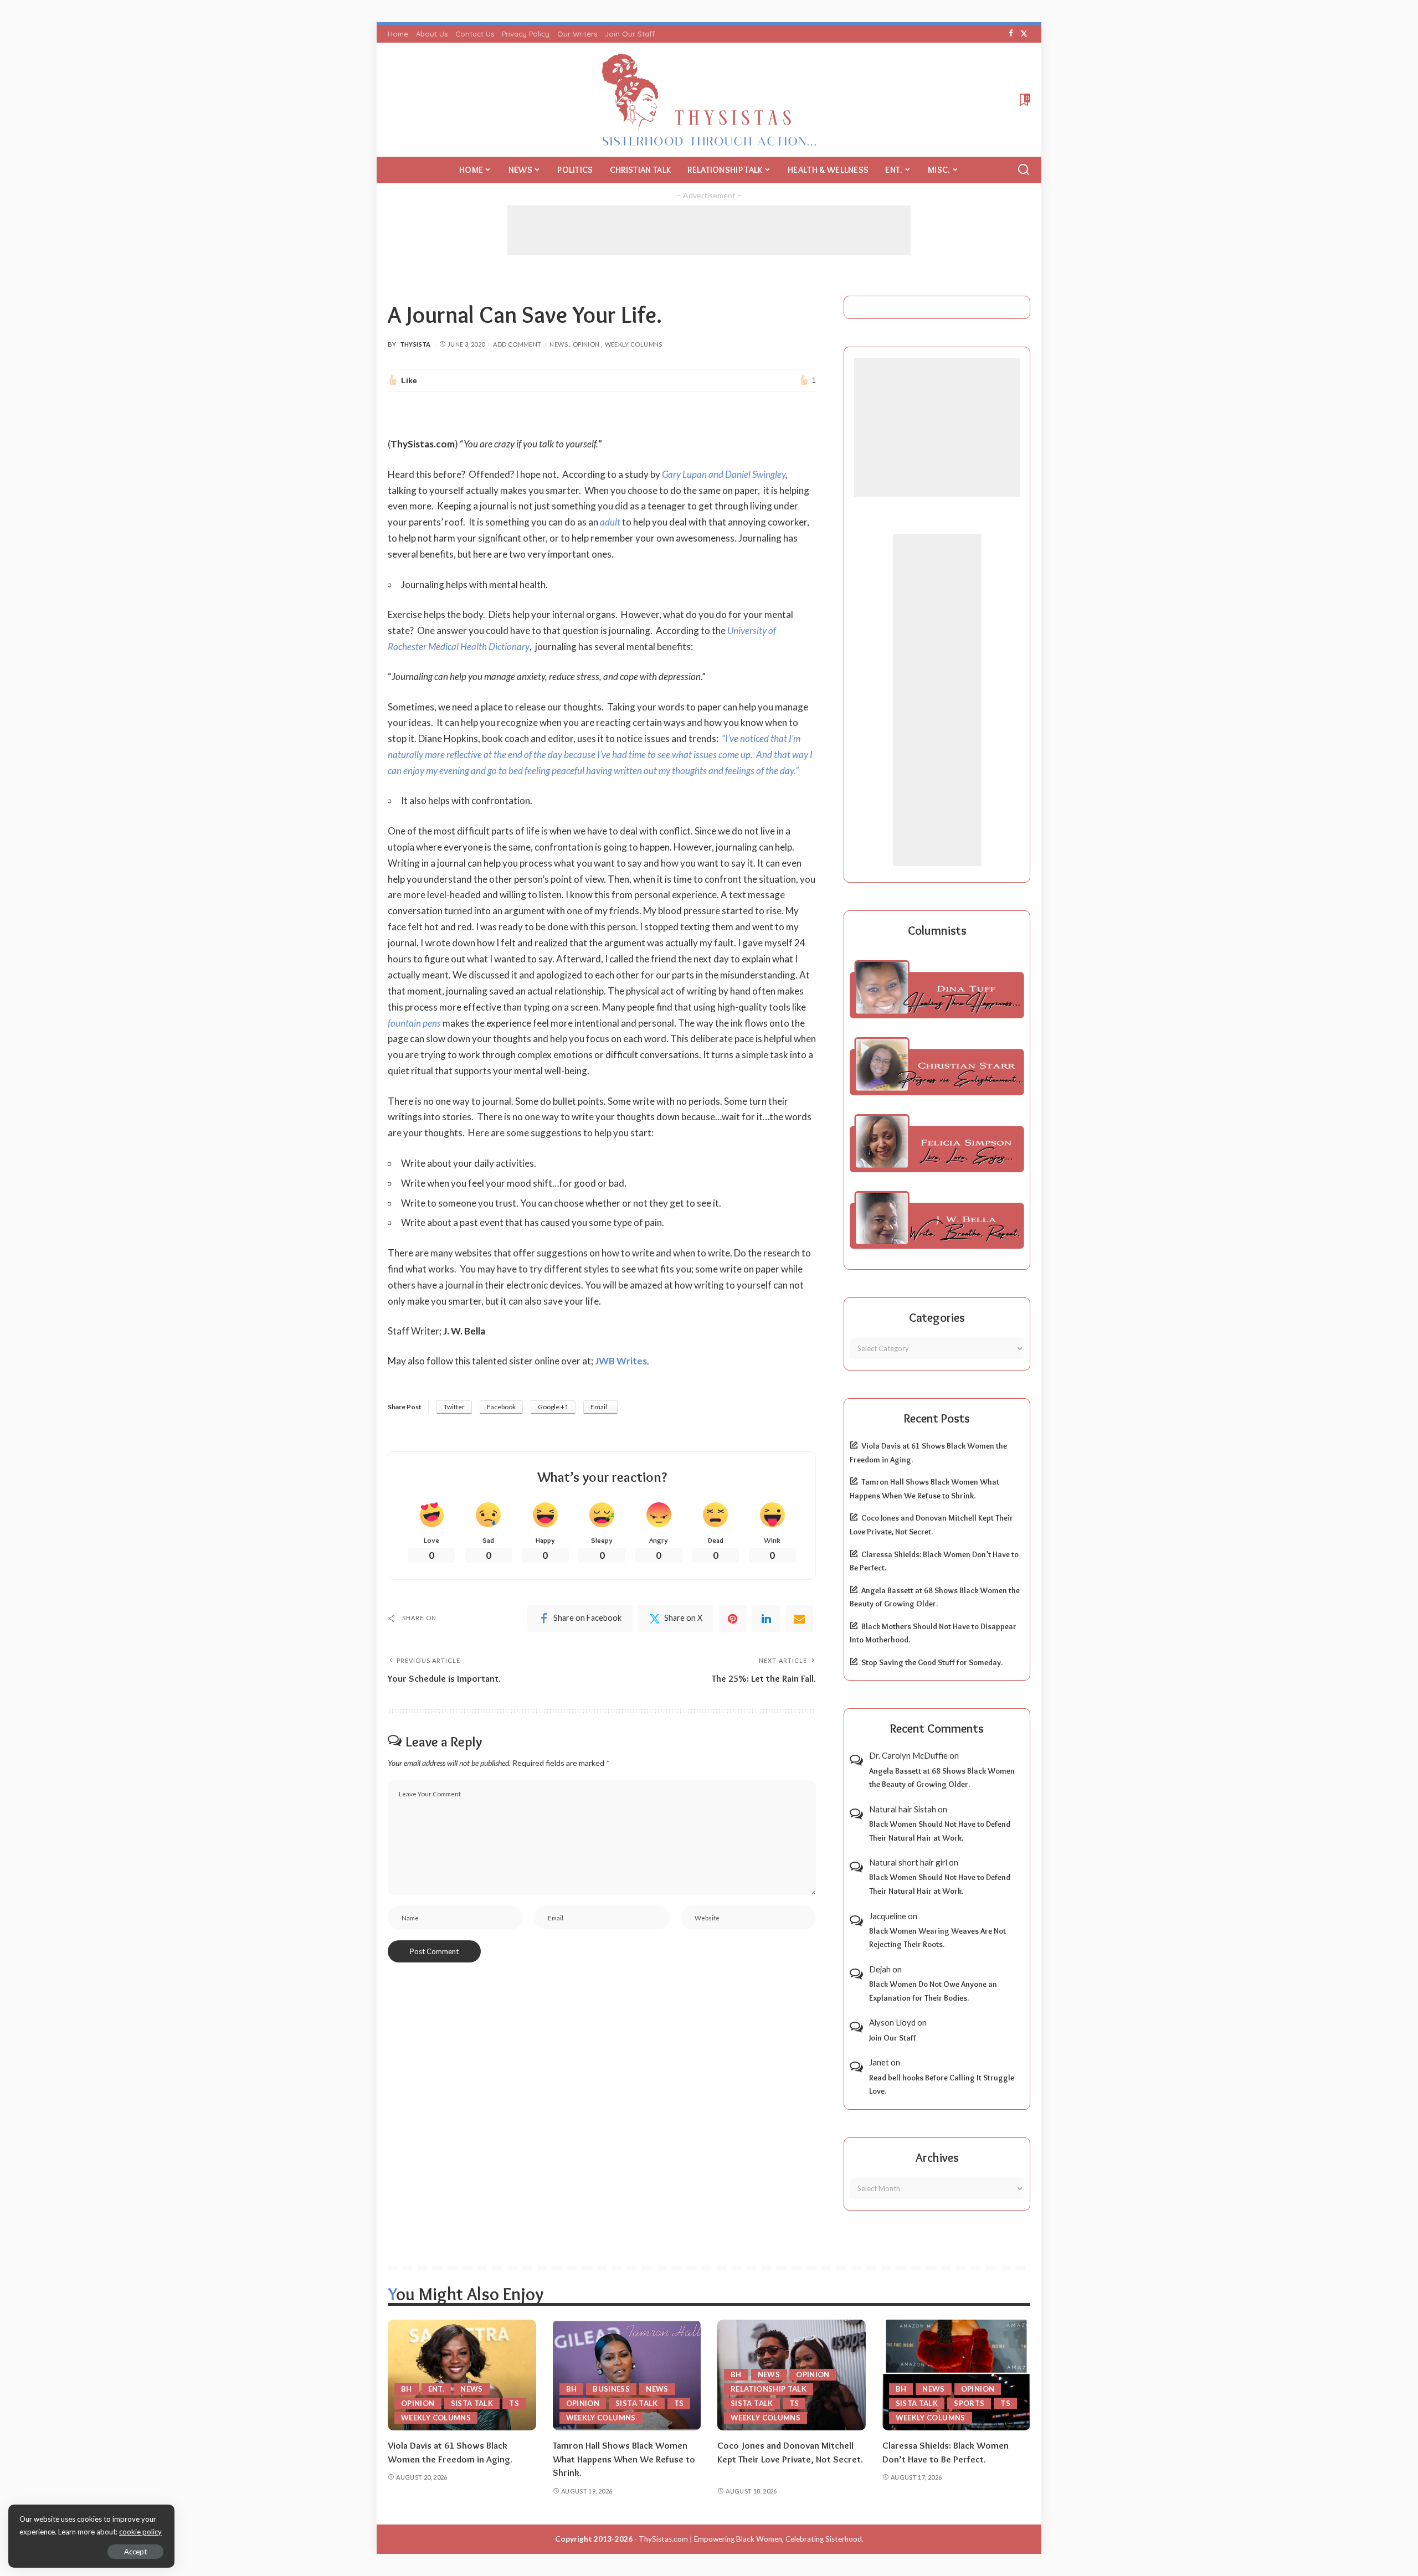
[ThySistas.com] (709, 100)
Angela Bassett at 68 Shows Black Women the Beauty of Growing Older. (942, 1778)
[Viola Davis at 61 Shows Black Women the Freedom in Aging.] (462, 2375)
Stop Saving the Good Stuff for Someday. (932, 1662)
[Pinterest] (733, 1619)
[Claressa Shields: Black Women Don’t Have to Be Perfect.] (957, 2375)
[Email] (799, 1619)
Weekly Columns (634, 344)
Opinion (586, 344)
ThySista (415, 344)
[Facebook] (1011, 34)
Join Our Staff (893, 2038)
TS (514, 2403)
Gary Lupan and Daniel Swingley (724, 474)
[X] (1024, 34)
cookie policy (140, 2532)
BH (407, 2389)
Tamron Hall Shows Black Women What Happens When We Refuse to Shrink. (624, 2459)
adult (610, 522)
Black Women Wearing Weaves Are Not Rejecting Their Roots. (937, 1938)
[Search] (1024, 170)
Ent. (436, 2389)
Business (611, 2389)
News (558, 344)
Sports (969, 2403)
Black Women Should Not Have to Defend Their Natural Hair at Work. (940, 1831)
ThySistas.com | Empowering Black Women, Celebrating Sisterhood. (751, 2539)
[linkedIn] (766, 1619)
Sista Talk (472, 2403)
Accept (135, 2552)
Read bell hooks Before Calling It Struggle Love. (942, 2085)
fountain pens (414, 1023)
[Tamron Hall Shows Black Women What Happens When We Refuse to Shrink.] (627, 2375)
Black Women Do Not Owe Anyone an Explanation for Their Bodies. (933, 1991)
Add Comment (517, 344)
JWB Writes (621, 1361)
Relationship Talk (769, 2389)
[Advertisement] (709, 230)
